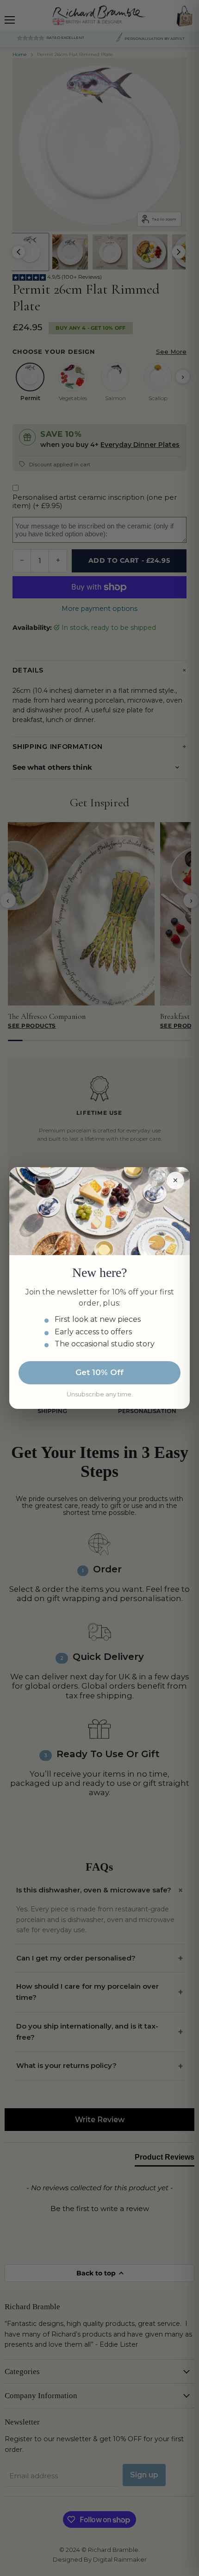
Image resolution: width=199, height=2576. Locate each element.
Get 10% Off (99, 1372)
